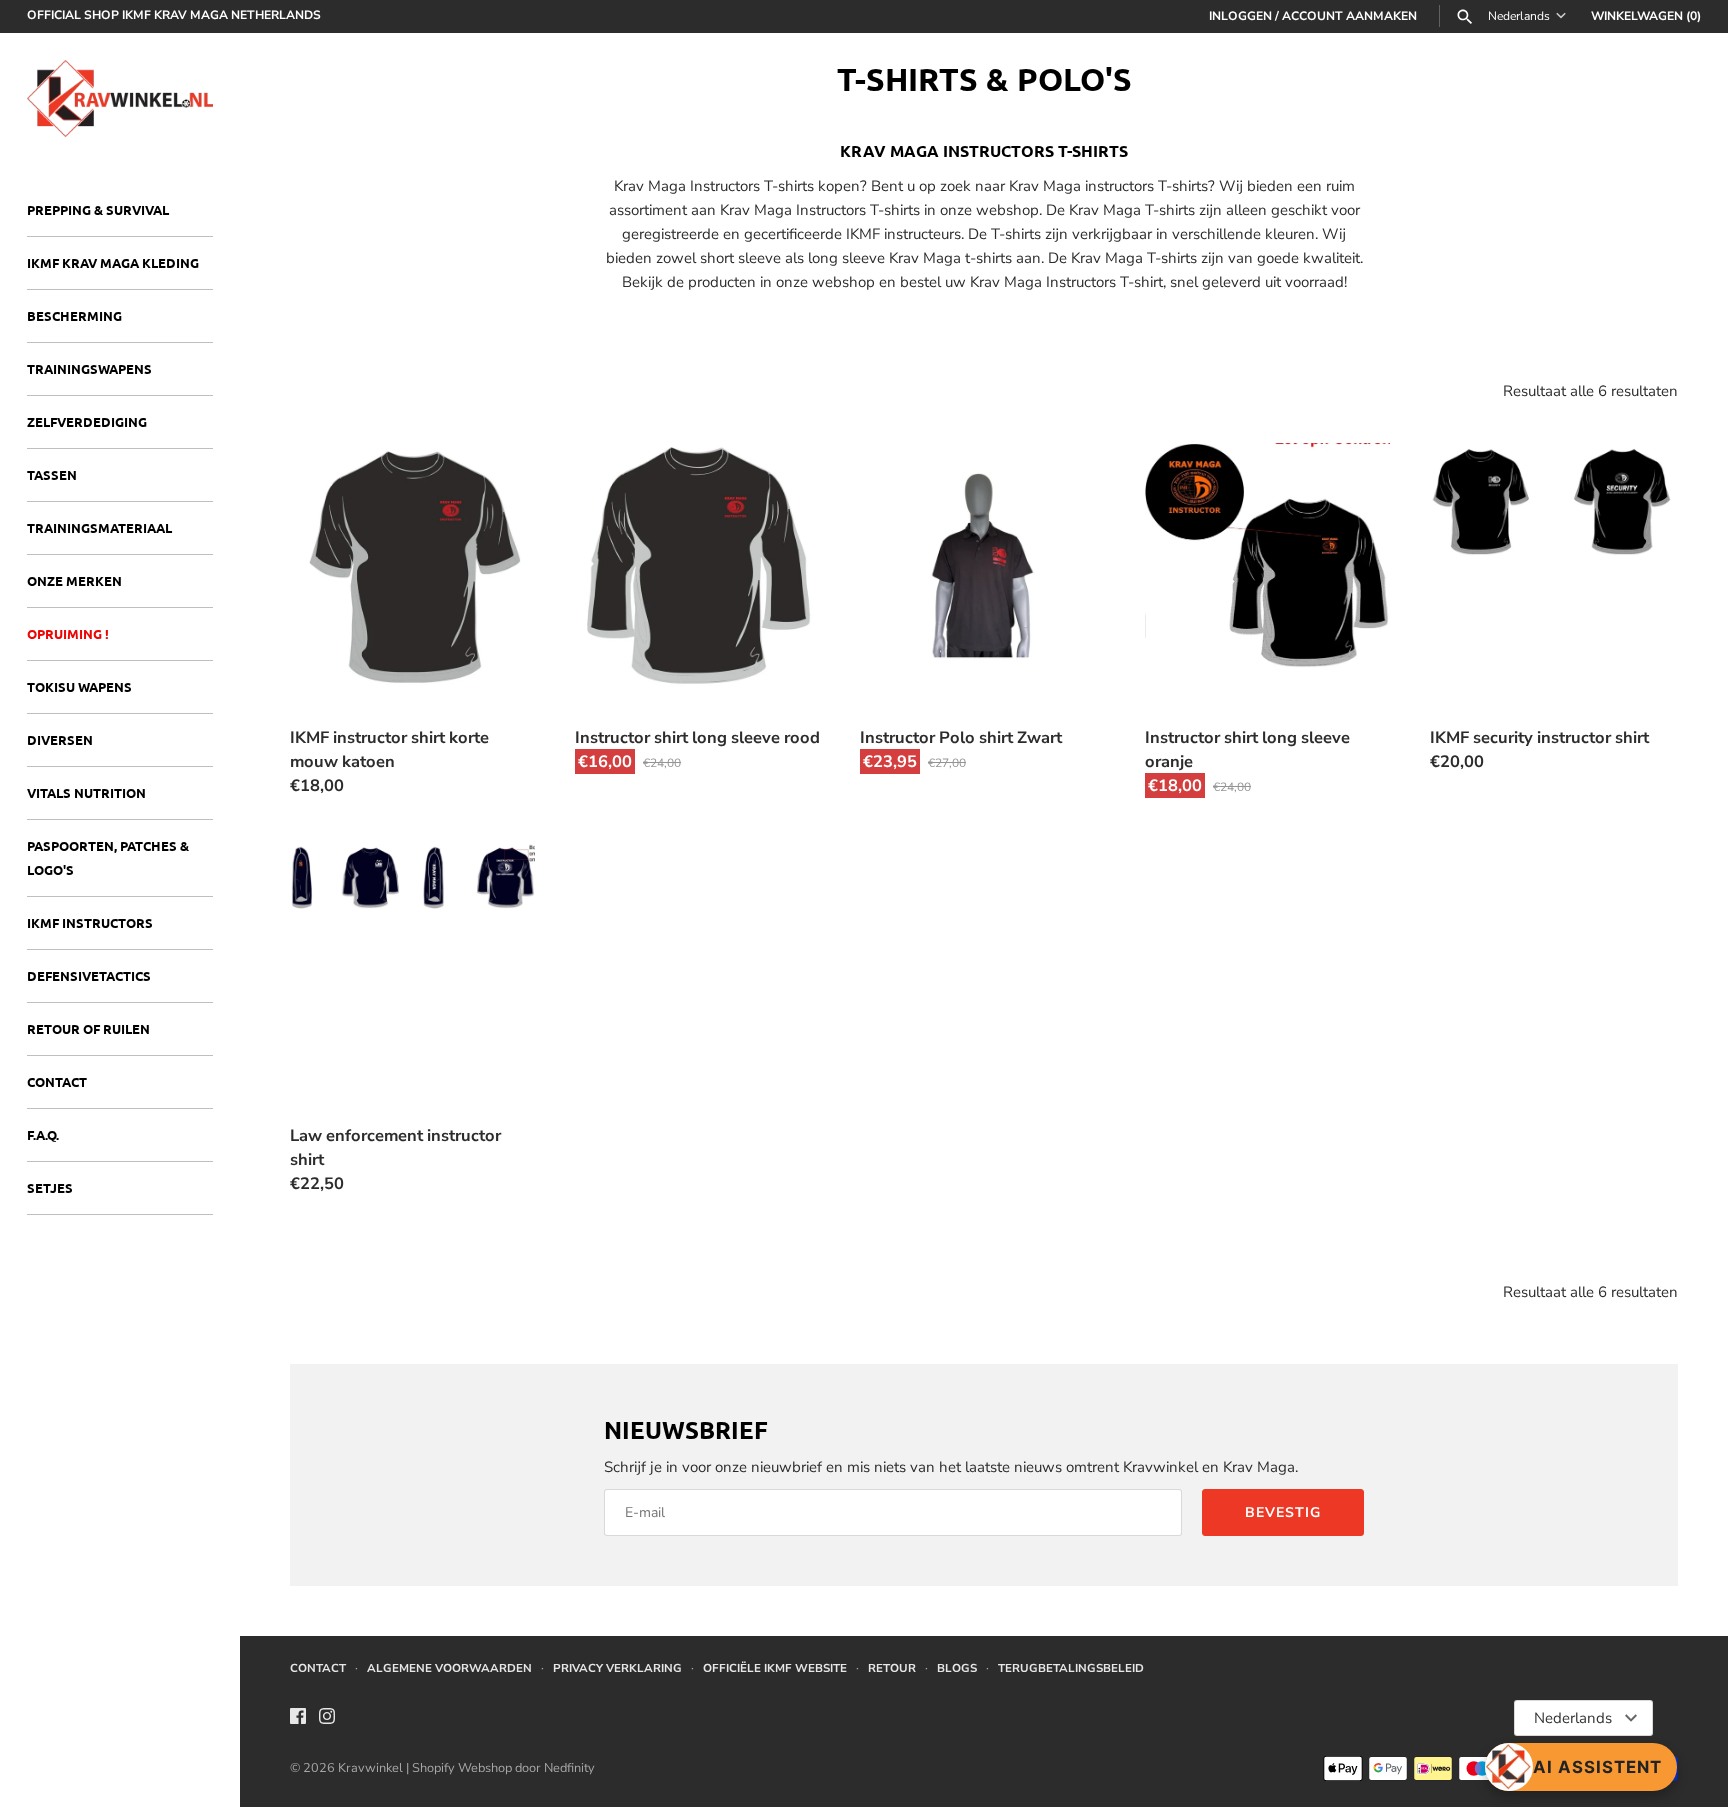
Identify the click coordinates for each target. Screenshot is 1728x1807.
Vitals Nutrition (86, 792)
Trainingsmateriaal (99, 527)
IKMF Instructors (90, 922)
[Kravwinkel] (120, 98)
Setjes (50, 1187)
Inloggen (1240, 16)
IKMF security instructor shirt (1539, 737)
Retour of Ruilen (88, 1028)
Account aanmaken (1349, 16)
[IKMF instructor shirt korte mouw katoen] (412, 565)
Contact (57, 1081)
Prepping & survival (98, 209)
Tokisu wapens (79, 686)
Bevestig (1283, 1512)
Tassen (52, 474)
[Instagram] (327, 1719)
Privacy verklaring (617, 1668)
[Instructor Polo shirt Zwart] (982, 565)
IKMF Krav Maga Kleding (113, 262)
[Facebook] (298, 1719)
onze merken (74, 580)
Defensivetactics (89, 975)
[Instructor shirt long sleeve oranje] (1267, 565)
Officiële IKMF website (775, 1668)
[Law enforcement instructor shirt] (412, 963)
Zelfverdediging (87, 421)
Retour (892, 1668)
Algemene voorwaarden (449, 1668)
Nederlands (1519, 16)
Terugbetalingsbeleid (1071, 1668)
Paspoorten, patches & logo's (108, 857)
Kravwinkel (370, 1768)
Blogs (957, 1668)
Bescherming (74, 315)
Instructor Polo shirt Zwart (961, 737)
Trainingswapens (89, 368)
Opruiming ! (68, 633)
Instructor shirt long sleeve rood (697, 737)
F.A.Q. (43, 1134)
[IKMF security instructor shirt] (1552, 565)
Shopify (435, 1768)
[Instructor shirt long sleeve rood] (697, 565)
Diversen (60, 739)
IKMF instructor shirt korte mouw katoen (389, 749)
